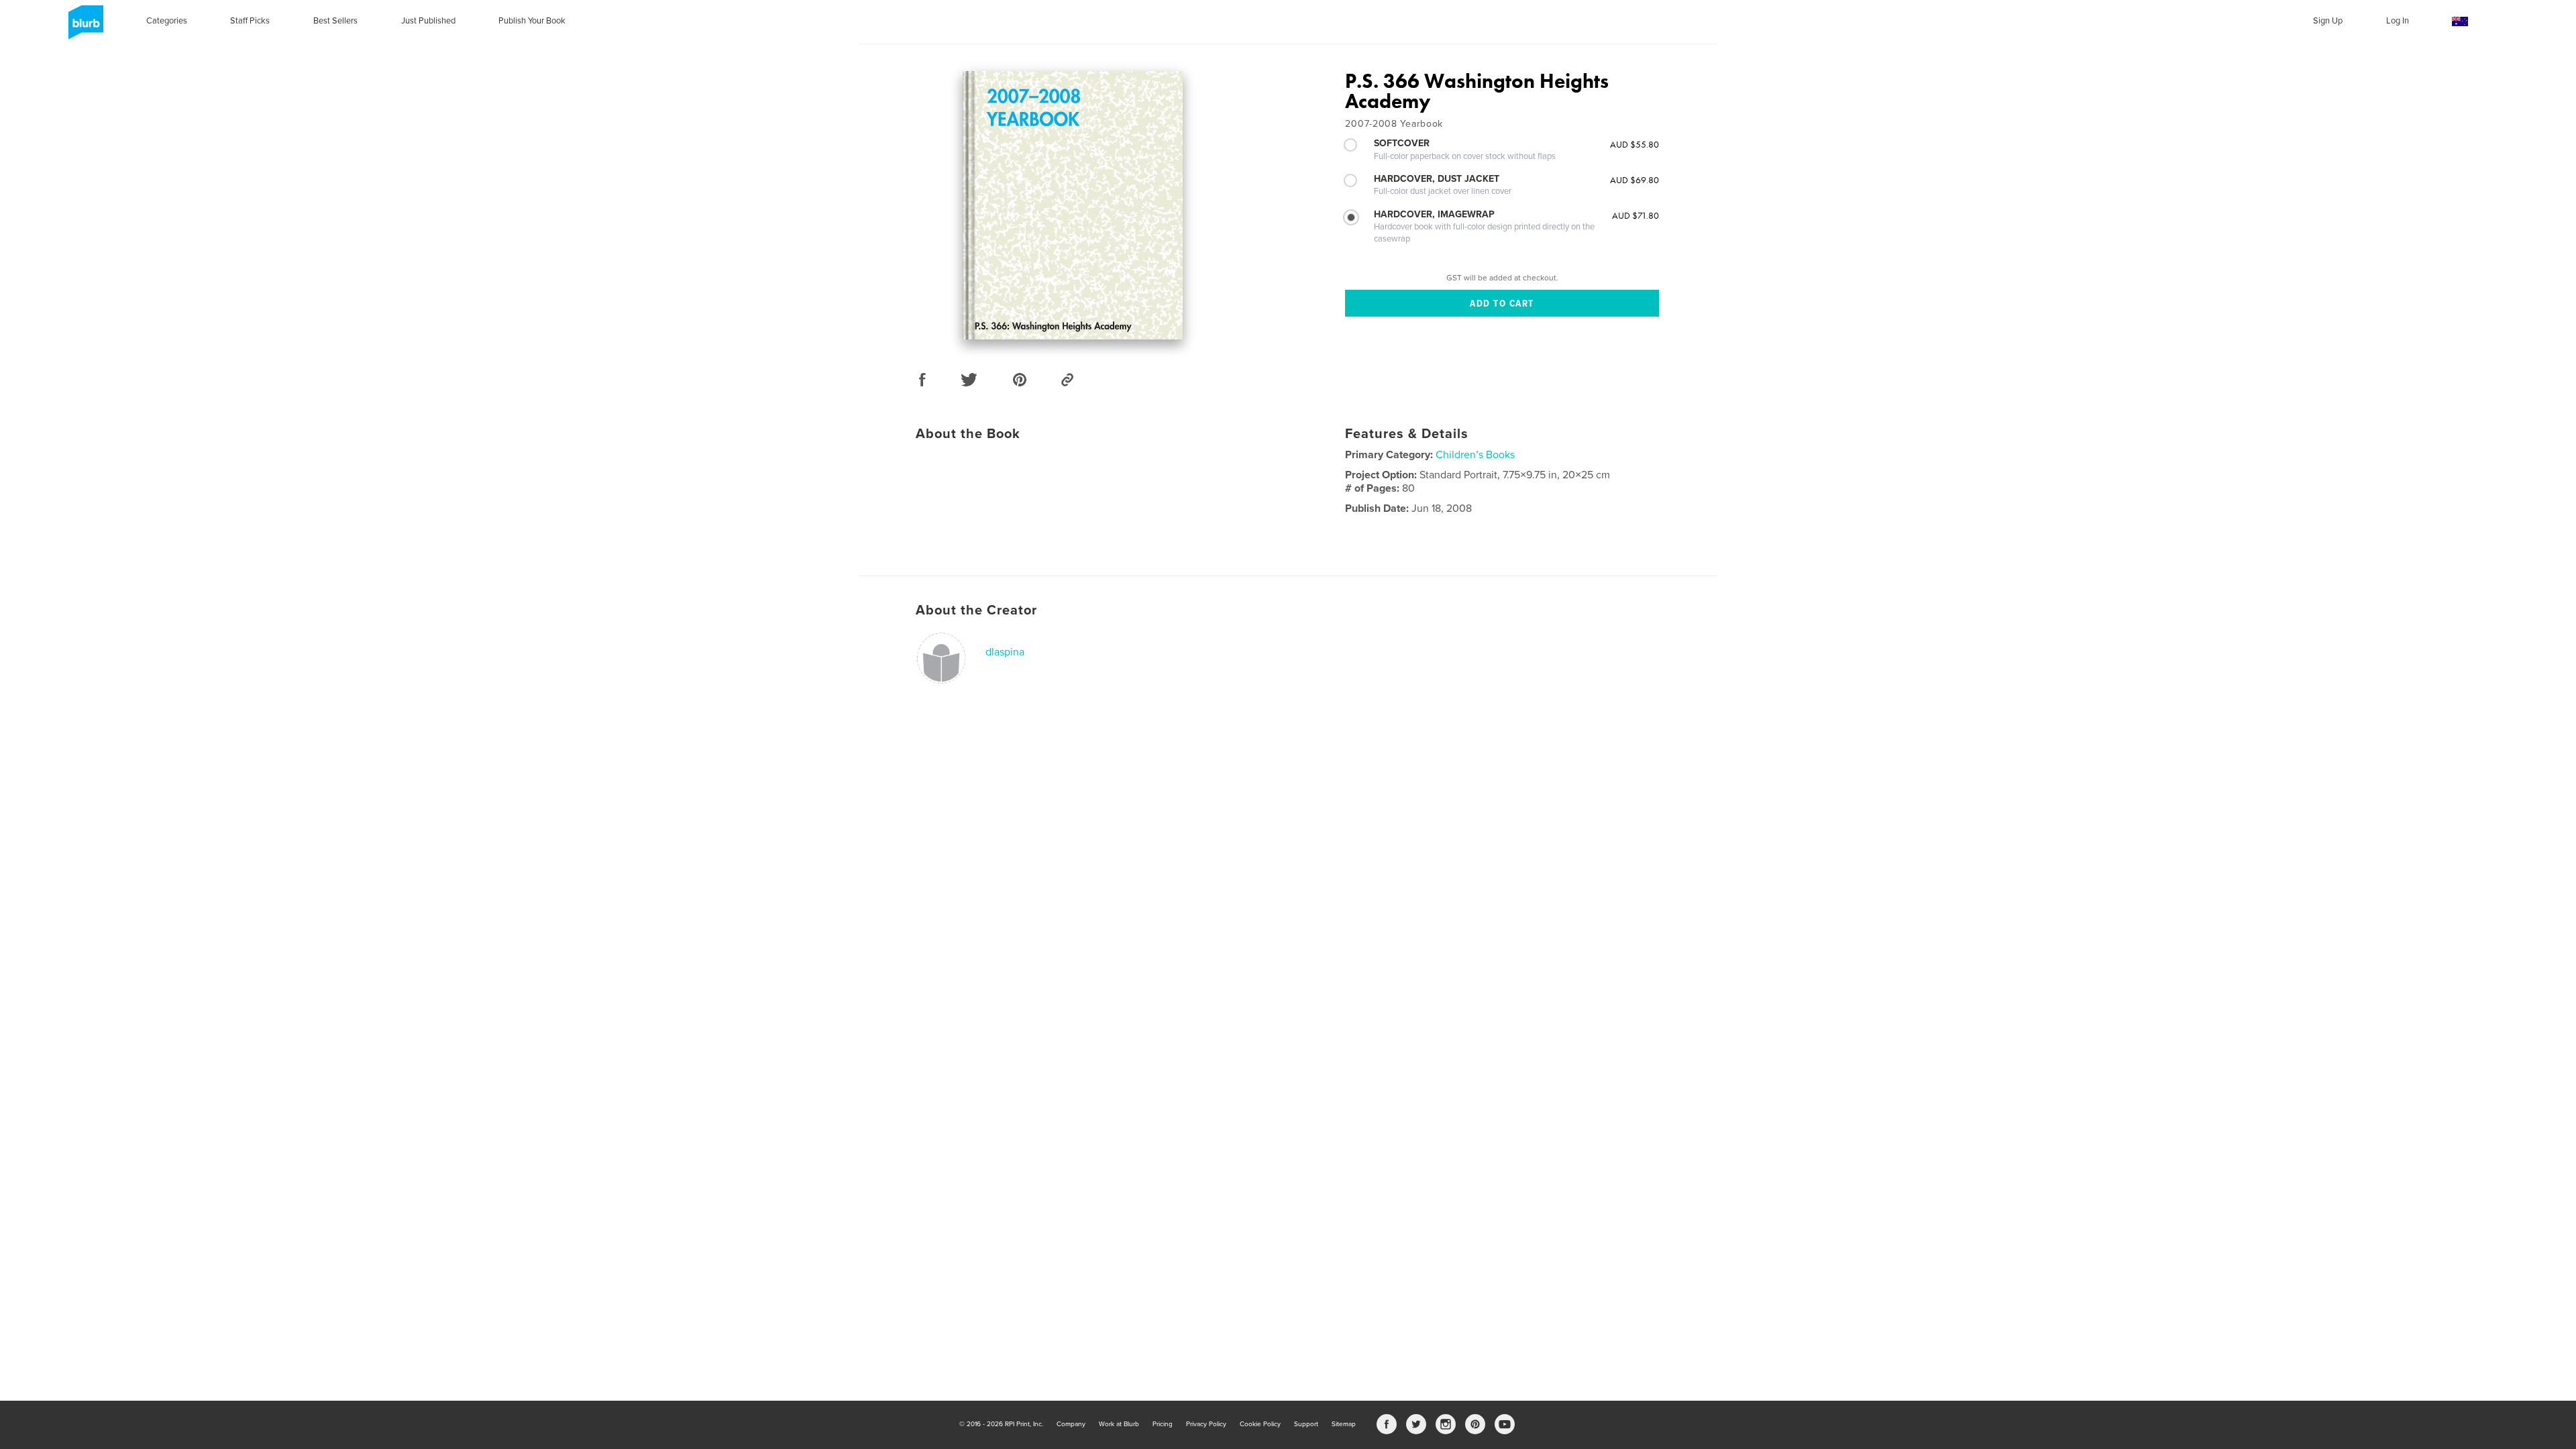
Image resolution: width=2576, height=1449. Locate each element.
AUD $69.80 (1634, 180)
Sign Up (2328, 21)
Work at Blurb (1119, 1424)
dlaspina (1005, 652)
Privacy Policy (1206, 1424)
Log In (2398, 21)
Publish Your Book (532, 21)
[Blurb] (84, 28)
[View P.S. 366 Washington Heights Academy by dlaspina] (1073, 205)
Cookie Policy (1260, 1424)
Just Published (428, 21)
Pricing (1163, 1424)
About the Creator (976, 610)
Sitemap (1344, 1424)
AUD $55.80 (1634, 144)
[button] (2460, 22)
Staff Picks (250, 21)
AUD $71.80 (1635, 215)
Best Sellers (335, 21)
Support (1306, 1424)
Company (1071, 1424)
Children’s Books (1475, 455)
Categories (167, 21)
